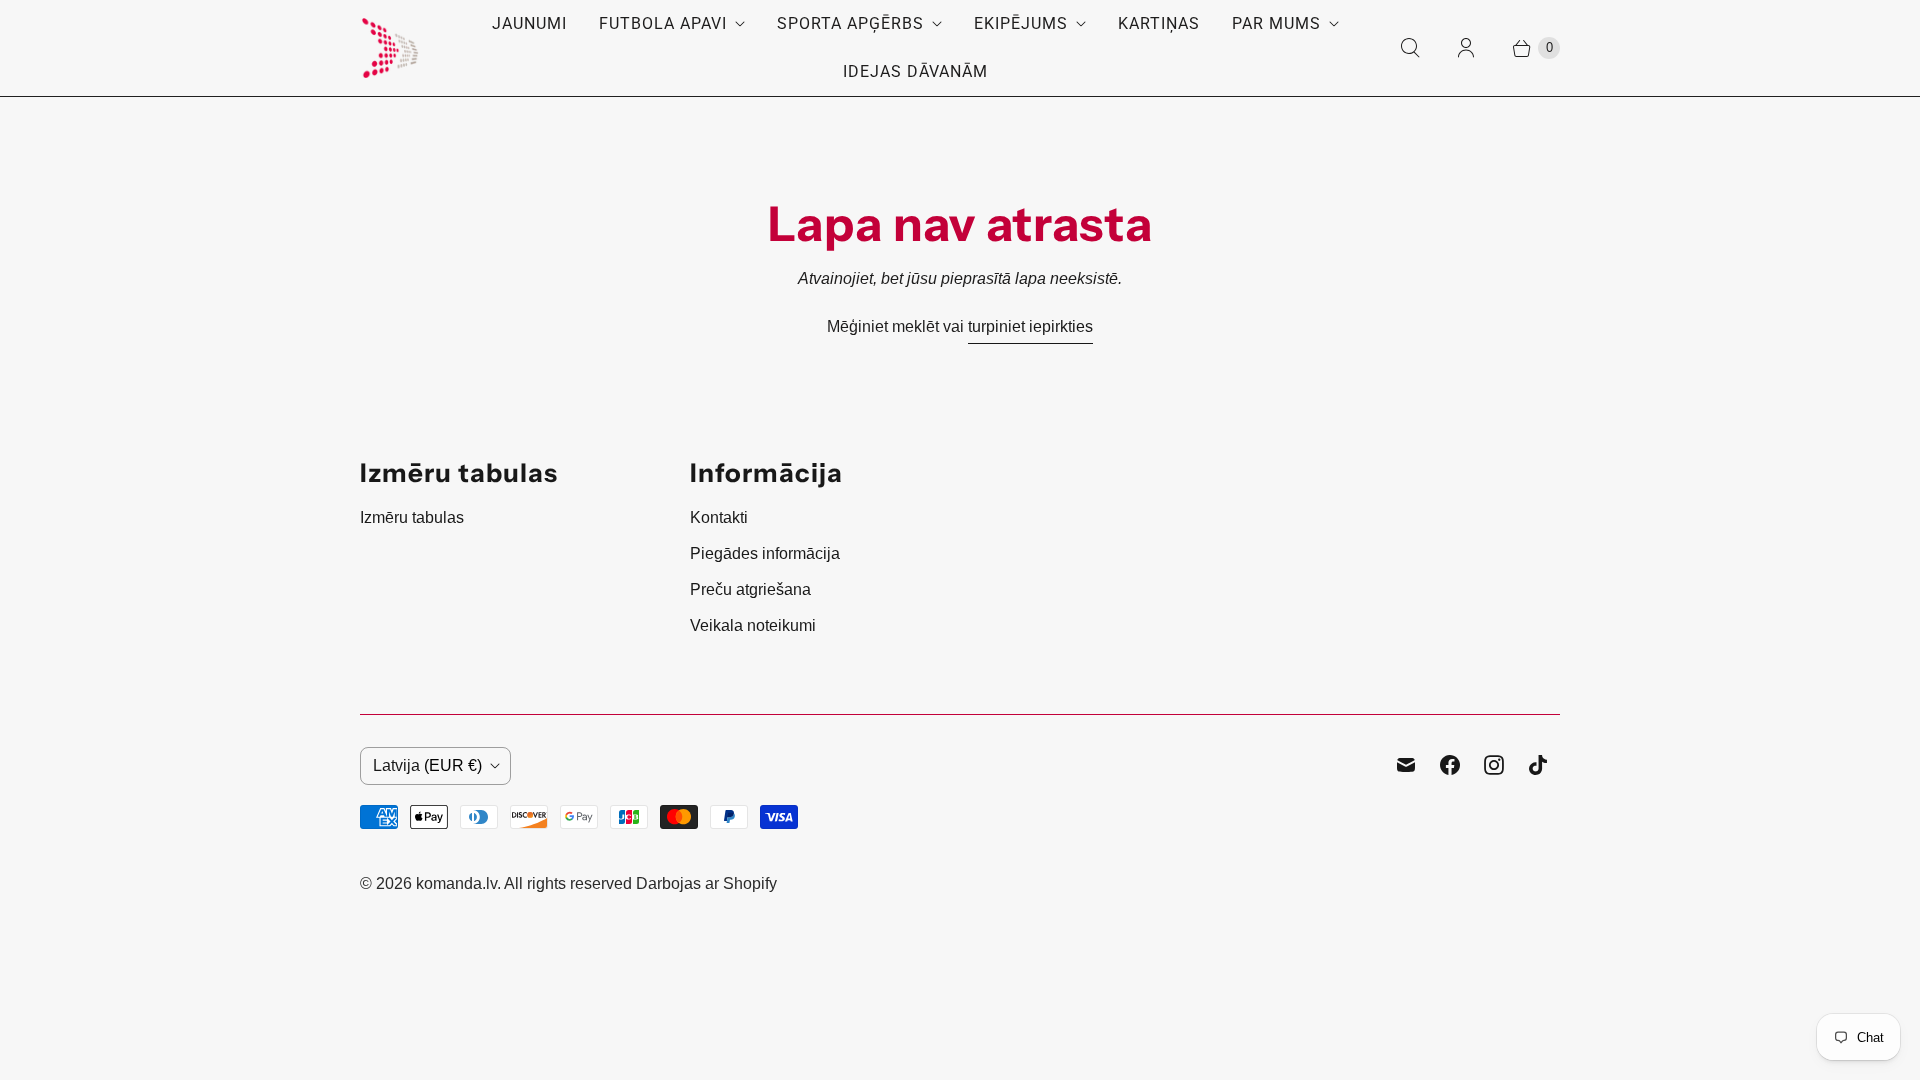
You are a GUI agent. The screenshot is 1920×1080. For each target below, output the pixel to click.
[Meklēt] (1410, 48)
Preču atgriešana (750, 589)
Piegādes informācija (765, 553)
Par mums (1276, 23)
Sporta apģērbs (850, 23)
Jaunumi (529, 23)
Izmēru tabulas (412, 517)
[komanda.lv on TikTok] (1538, 765)
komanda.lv (456, 883)
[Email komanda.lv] (1406, 765)
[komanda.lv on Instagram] (1494, 765)
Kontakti (719, 517)
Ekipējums (1021, 23)
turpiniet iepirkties (1030, 326)
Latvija (427, 765)
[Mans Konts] (1466, 48)
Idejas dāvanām (915, 71)
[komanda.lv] (390, 48)
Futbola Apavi (663, 23)
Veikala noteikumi (753, 625)
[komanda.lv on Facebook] (1450, 765)
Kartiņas (1159, 23)
